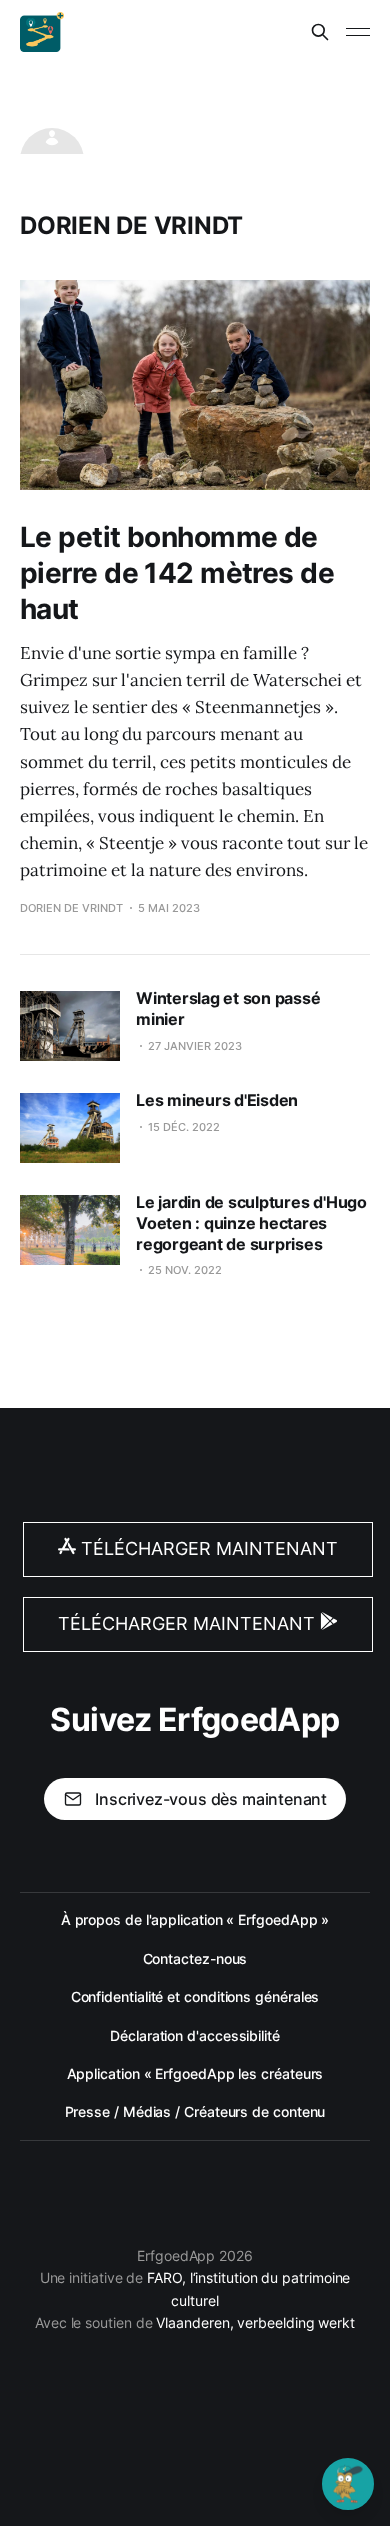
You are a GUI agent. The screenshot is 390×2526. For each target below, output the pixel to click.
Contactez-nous (195, 1958)
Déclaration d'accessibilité (195, 2035)
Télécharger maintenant (207, 1548)
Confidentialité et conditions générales (195, 1996)
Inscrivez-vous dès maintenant (211, 1799)
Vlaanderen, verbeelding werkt (255, 2322)
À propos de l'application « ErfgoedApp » (195, 1919)
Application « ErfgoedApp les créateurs (195, 2073)
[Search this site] (320, 32)
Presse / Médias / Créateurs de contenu (195, 2111)
